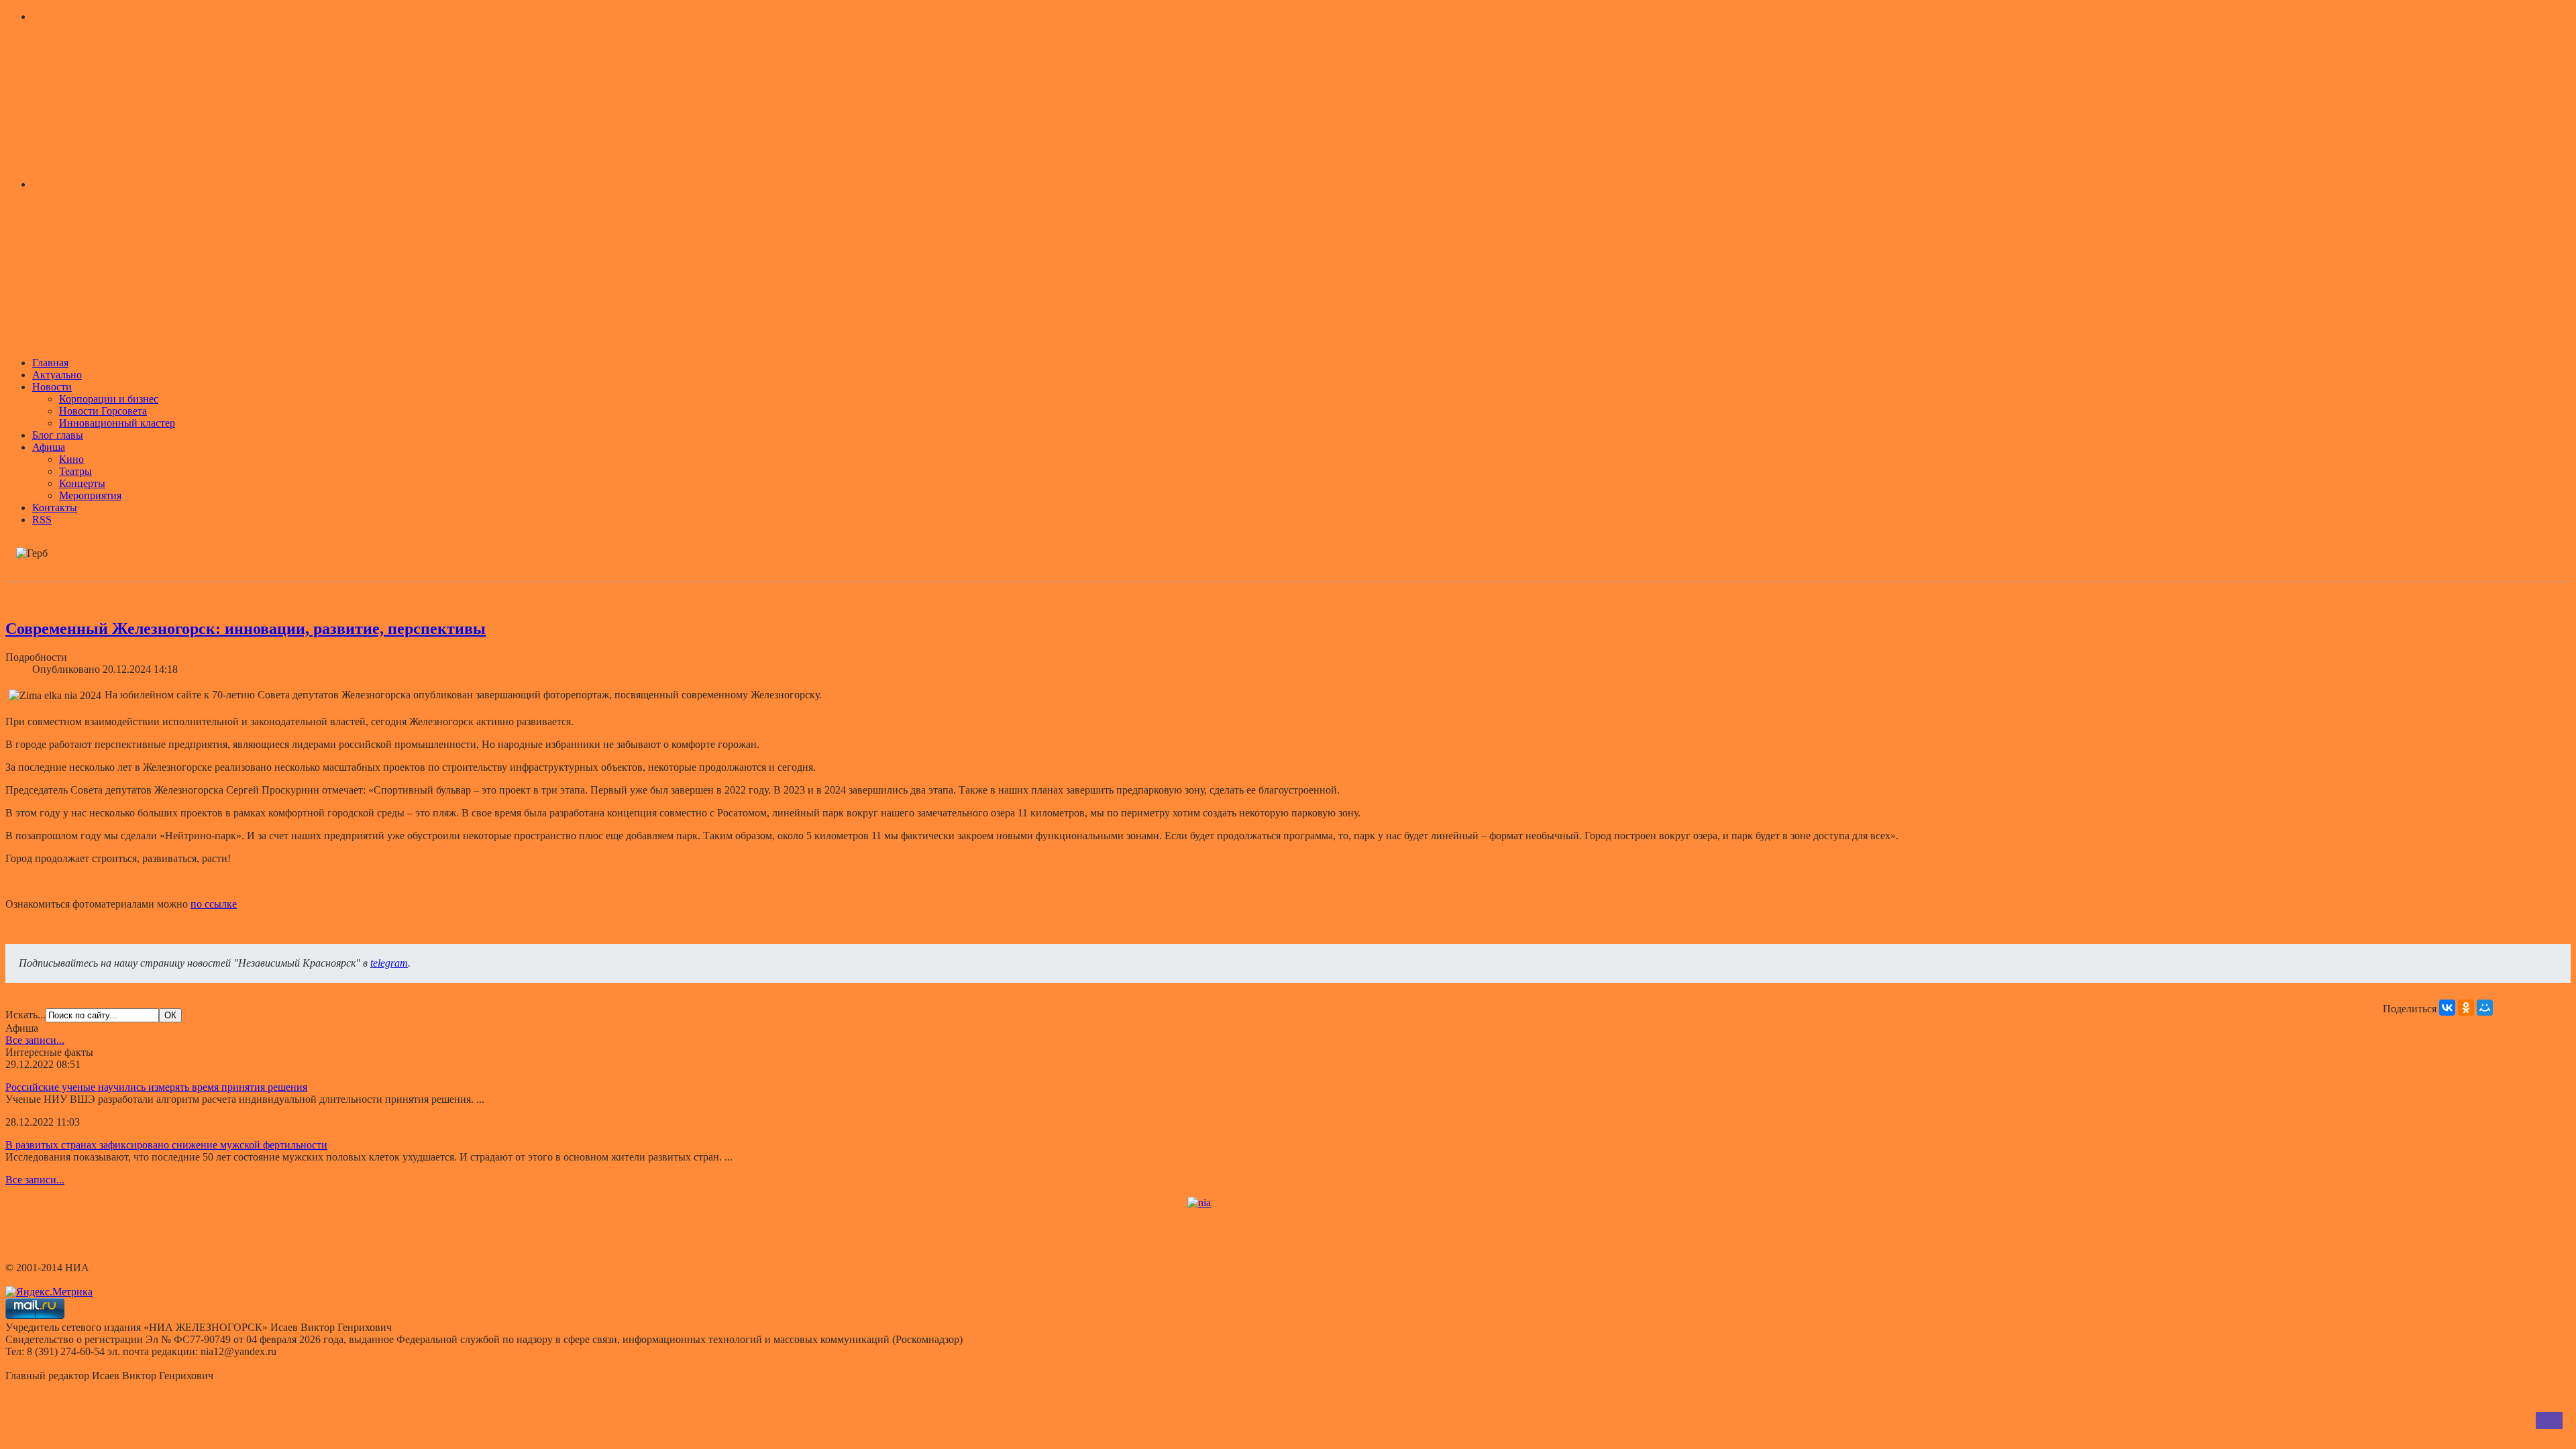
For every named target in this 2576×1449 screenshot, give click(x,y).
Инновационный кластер (117, 423)
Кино (71, 459)
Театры (75, 471)
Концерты (82, 483)
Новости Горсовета (103, 411)
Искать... (25, 1015)
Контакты (55, 507)
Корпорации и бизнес (109, 399)
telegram (389, 963)
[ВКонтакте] (2447, 1008)
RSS (42, 520)
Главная (50, 363)
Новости (52, 387)
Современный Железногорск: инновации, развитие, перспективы (246, 629)
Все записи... (35, 1040)
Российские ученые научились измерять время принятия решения (156, 1087)
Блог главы (58, 435)
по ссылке (214, 904)
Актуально (57, 375)
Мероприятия (90, 495)
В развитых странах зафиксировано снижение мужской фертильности (166, 1145)
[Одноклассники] (2466, 1008)
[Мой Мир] (2485, 1008)
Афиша (49, 447)
